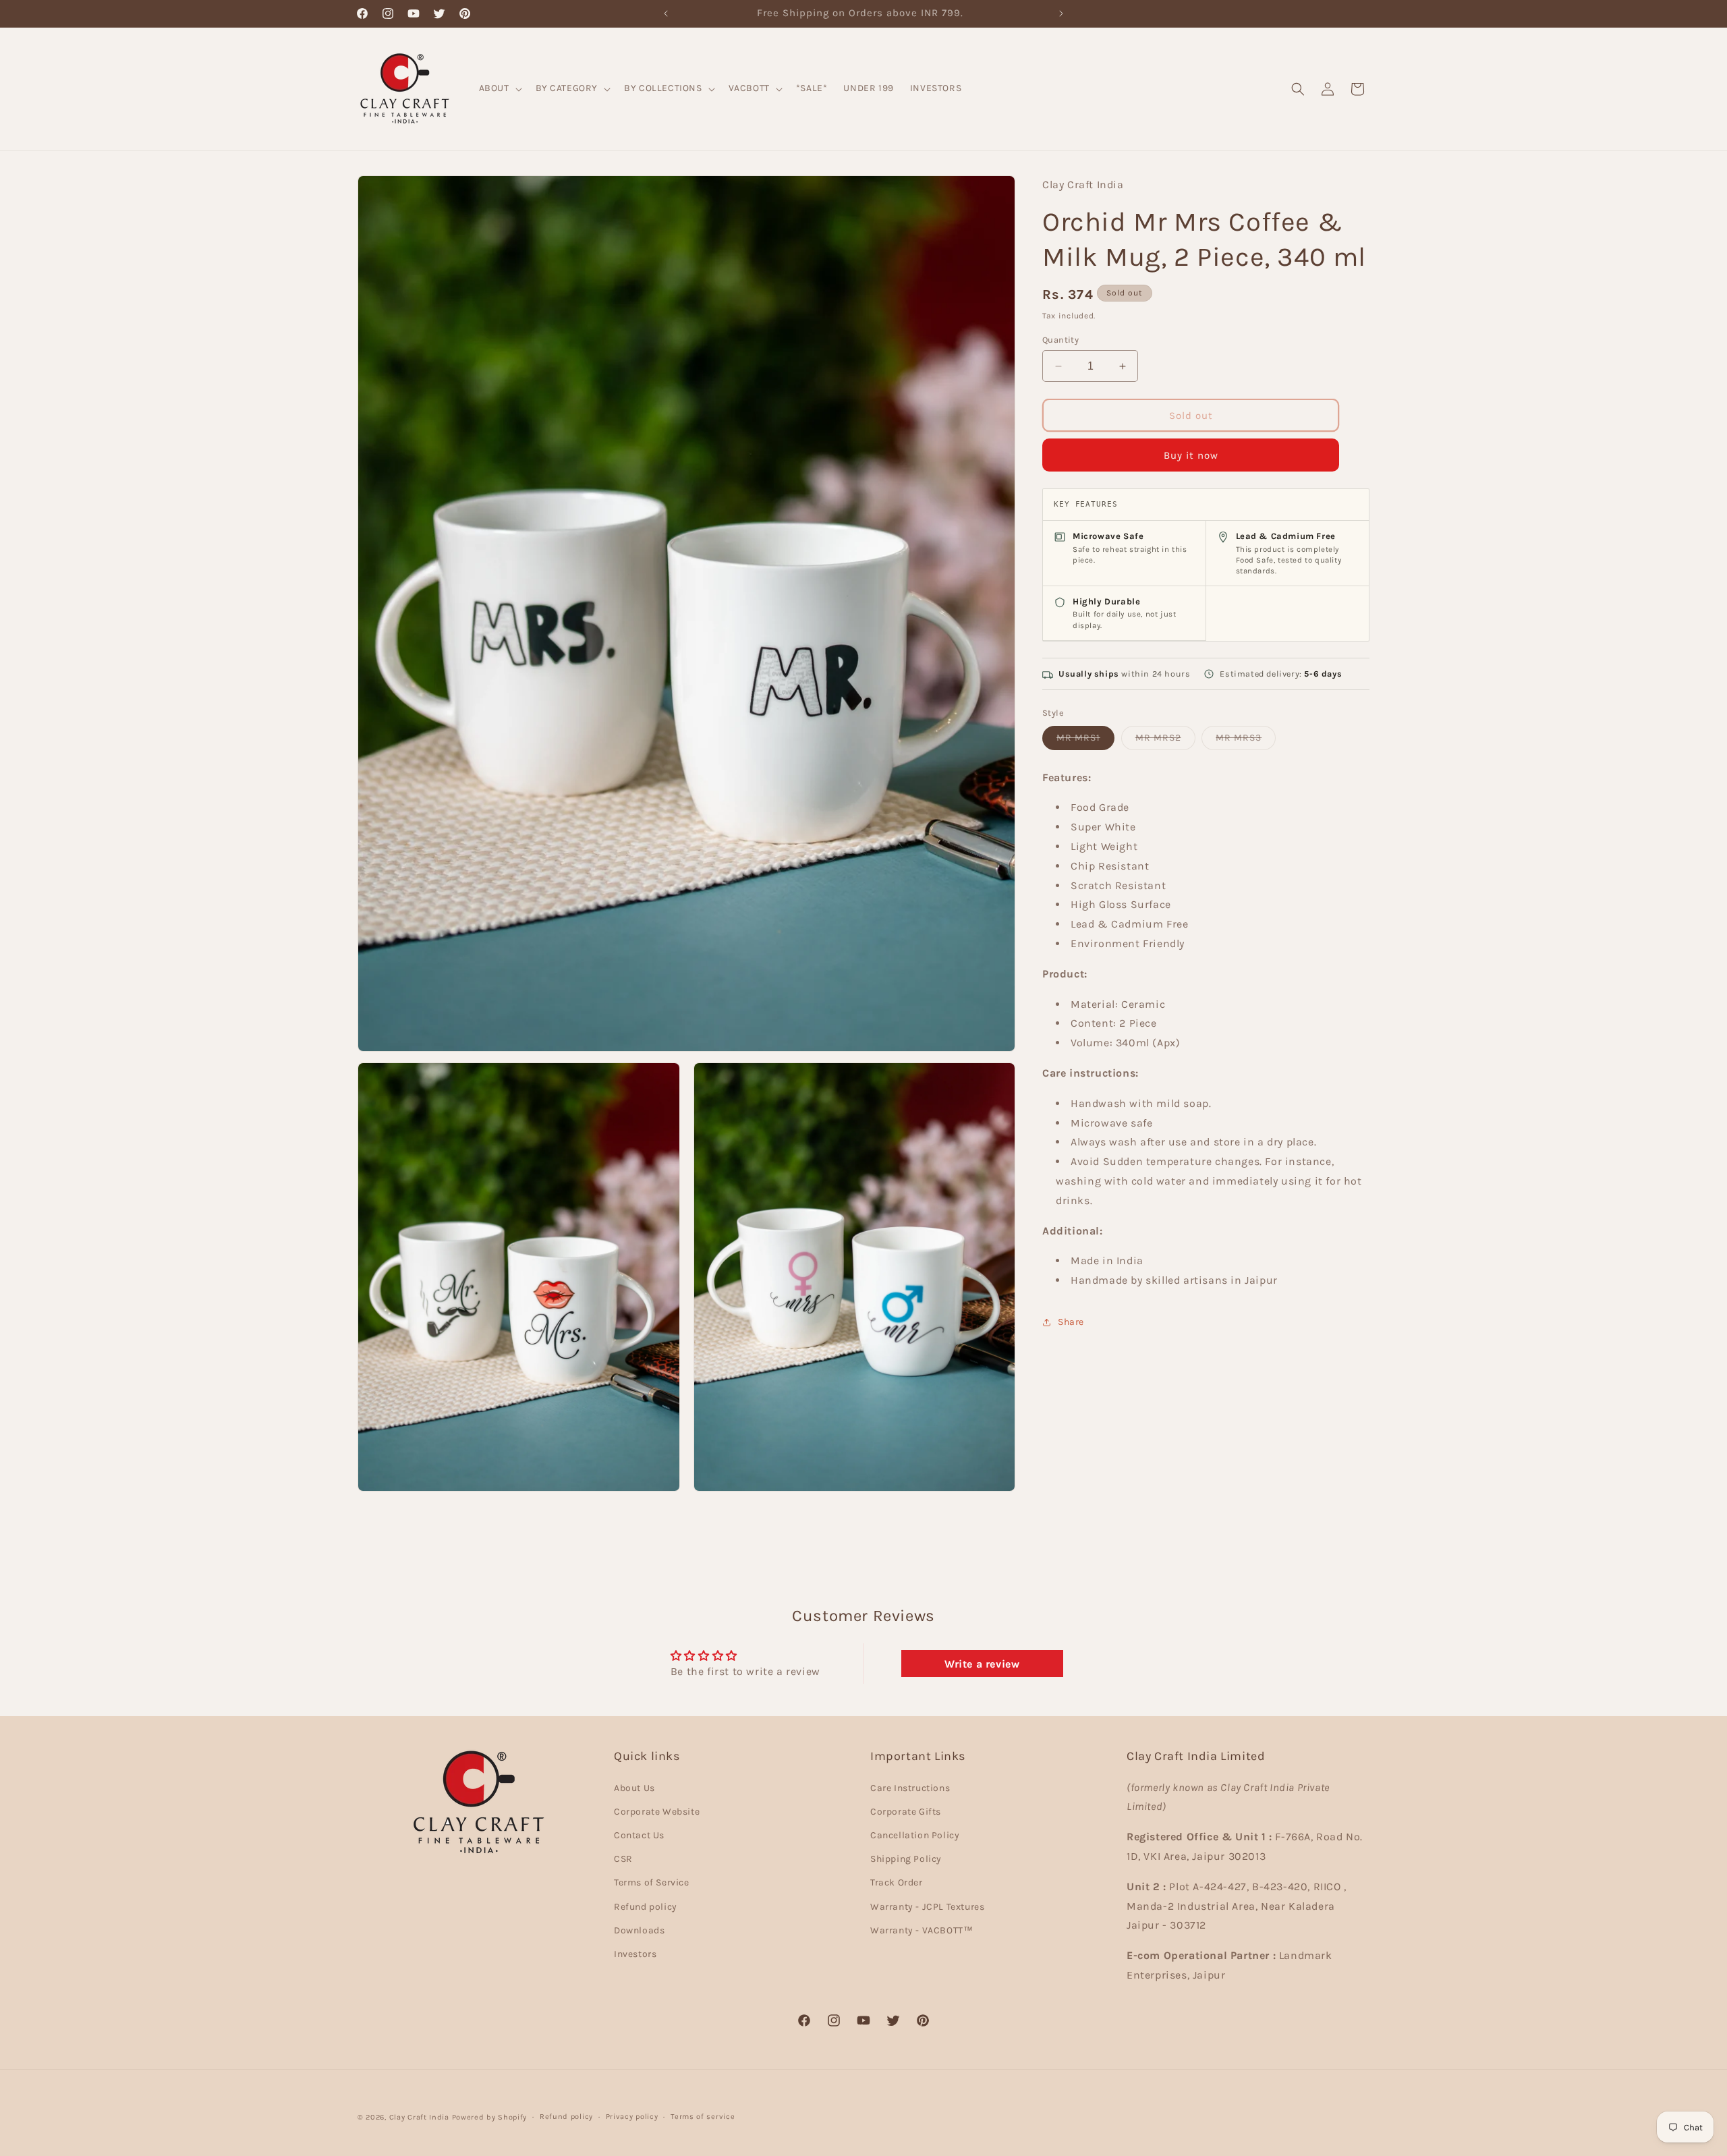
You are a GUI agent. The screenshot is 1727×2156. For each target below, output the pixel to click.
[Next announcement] (1061, 13)
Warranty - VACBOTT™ (922, 1930)
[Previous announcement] (666, 13)
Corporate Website (657, 1812)
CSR (623, 1859)
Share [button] (1071, 1322)
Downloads (639, 1930)
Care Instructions (910, 1788)
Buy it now (1191, 455)
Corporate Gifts (906, 1812)
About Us (634, 1788)
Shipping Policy (906, 1859)
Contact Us (639, 1835)
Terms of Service (652, 1882)
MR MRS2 (1165, 741)
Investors (635, 1954)
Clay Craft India (419, 2117)
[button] (499, 88)
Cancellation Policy (915, 1835)
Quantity (1060, 340)
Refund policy (646, 1907)
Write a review (982, 1663)
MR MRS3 (1246, 741)
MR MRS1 (1085, 741)
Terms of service (703, 2117)
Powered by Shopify (490, 2117)
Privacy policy (632, 2117)
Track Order (897, 1882)
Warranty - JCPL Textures (927, 1907)
